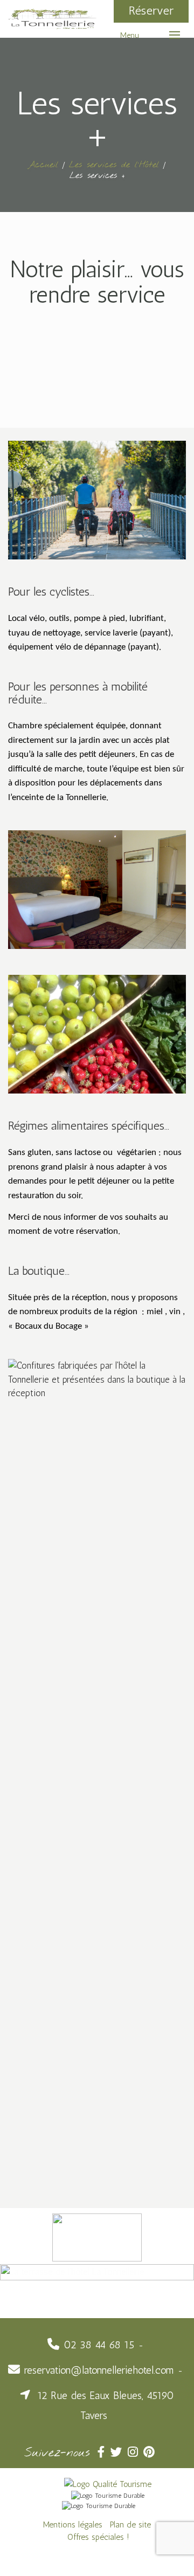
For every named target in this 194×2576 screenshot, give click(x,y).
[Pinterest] (150, 2452)
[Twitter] (119, 2452)
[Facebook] (104, 2452)
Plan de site (130, 2524)
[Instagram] (136, 2452)
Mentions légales (73, 2524)
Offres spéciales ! (98, 2537)
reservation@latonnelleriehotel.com (99, 2370)
